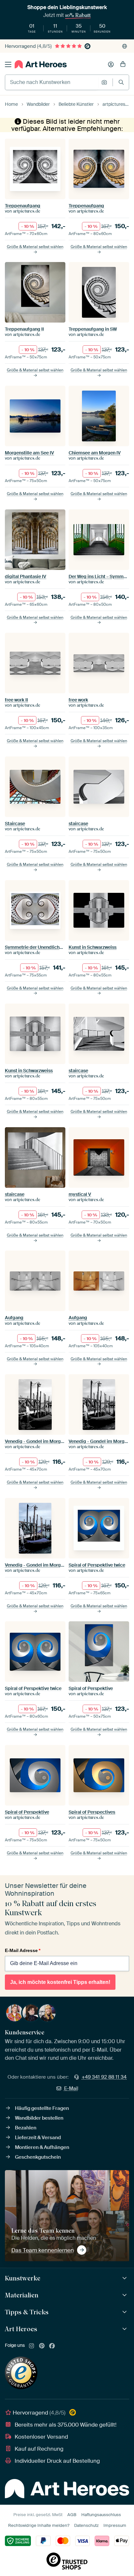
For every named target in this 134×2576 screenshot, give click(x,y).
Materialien (22, 2295)
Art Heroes (21, 2329)
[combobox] (52, 82)
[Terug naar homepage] (41, 64)
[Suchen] (121, 82)
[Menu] (8, 64)
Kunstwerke (23, 2278)
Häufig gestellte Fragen (42, 2108)
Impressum (115, 2525)
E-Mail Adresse (23, 1950)
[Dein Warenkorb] (123, 64)
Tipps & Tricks (27, 2312)
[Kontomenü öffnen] (111, 64)
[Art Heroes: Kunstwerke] (125, 2278)
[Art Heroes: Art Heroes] (125, 2329)
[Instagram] (32, 2346)
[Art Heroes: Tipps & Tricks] (125, 2312)
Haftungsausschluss (101, 2515)
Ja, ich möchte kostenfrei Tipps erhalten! (60, 1982)
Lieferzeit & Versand (38, 2138)
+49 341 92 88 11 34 (104, 2077)
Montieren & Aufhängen (42, 2147)
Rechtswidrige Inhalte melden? (39, 2525)
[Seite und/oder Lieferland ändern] (125, 46)
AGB (72, 2515)
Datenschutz (86, 2525)
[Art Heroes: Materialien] (125, 2295)
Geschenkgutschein (38, 2157)
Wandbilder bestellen (39, 2118)
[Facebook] (52, 2346)
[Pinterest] (42, 2346)
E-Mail (71, 2088)
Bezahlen (26, 2128)
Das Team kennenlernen (43, 2250)
